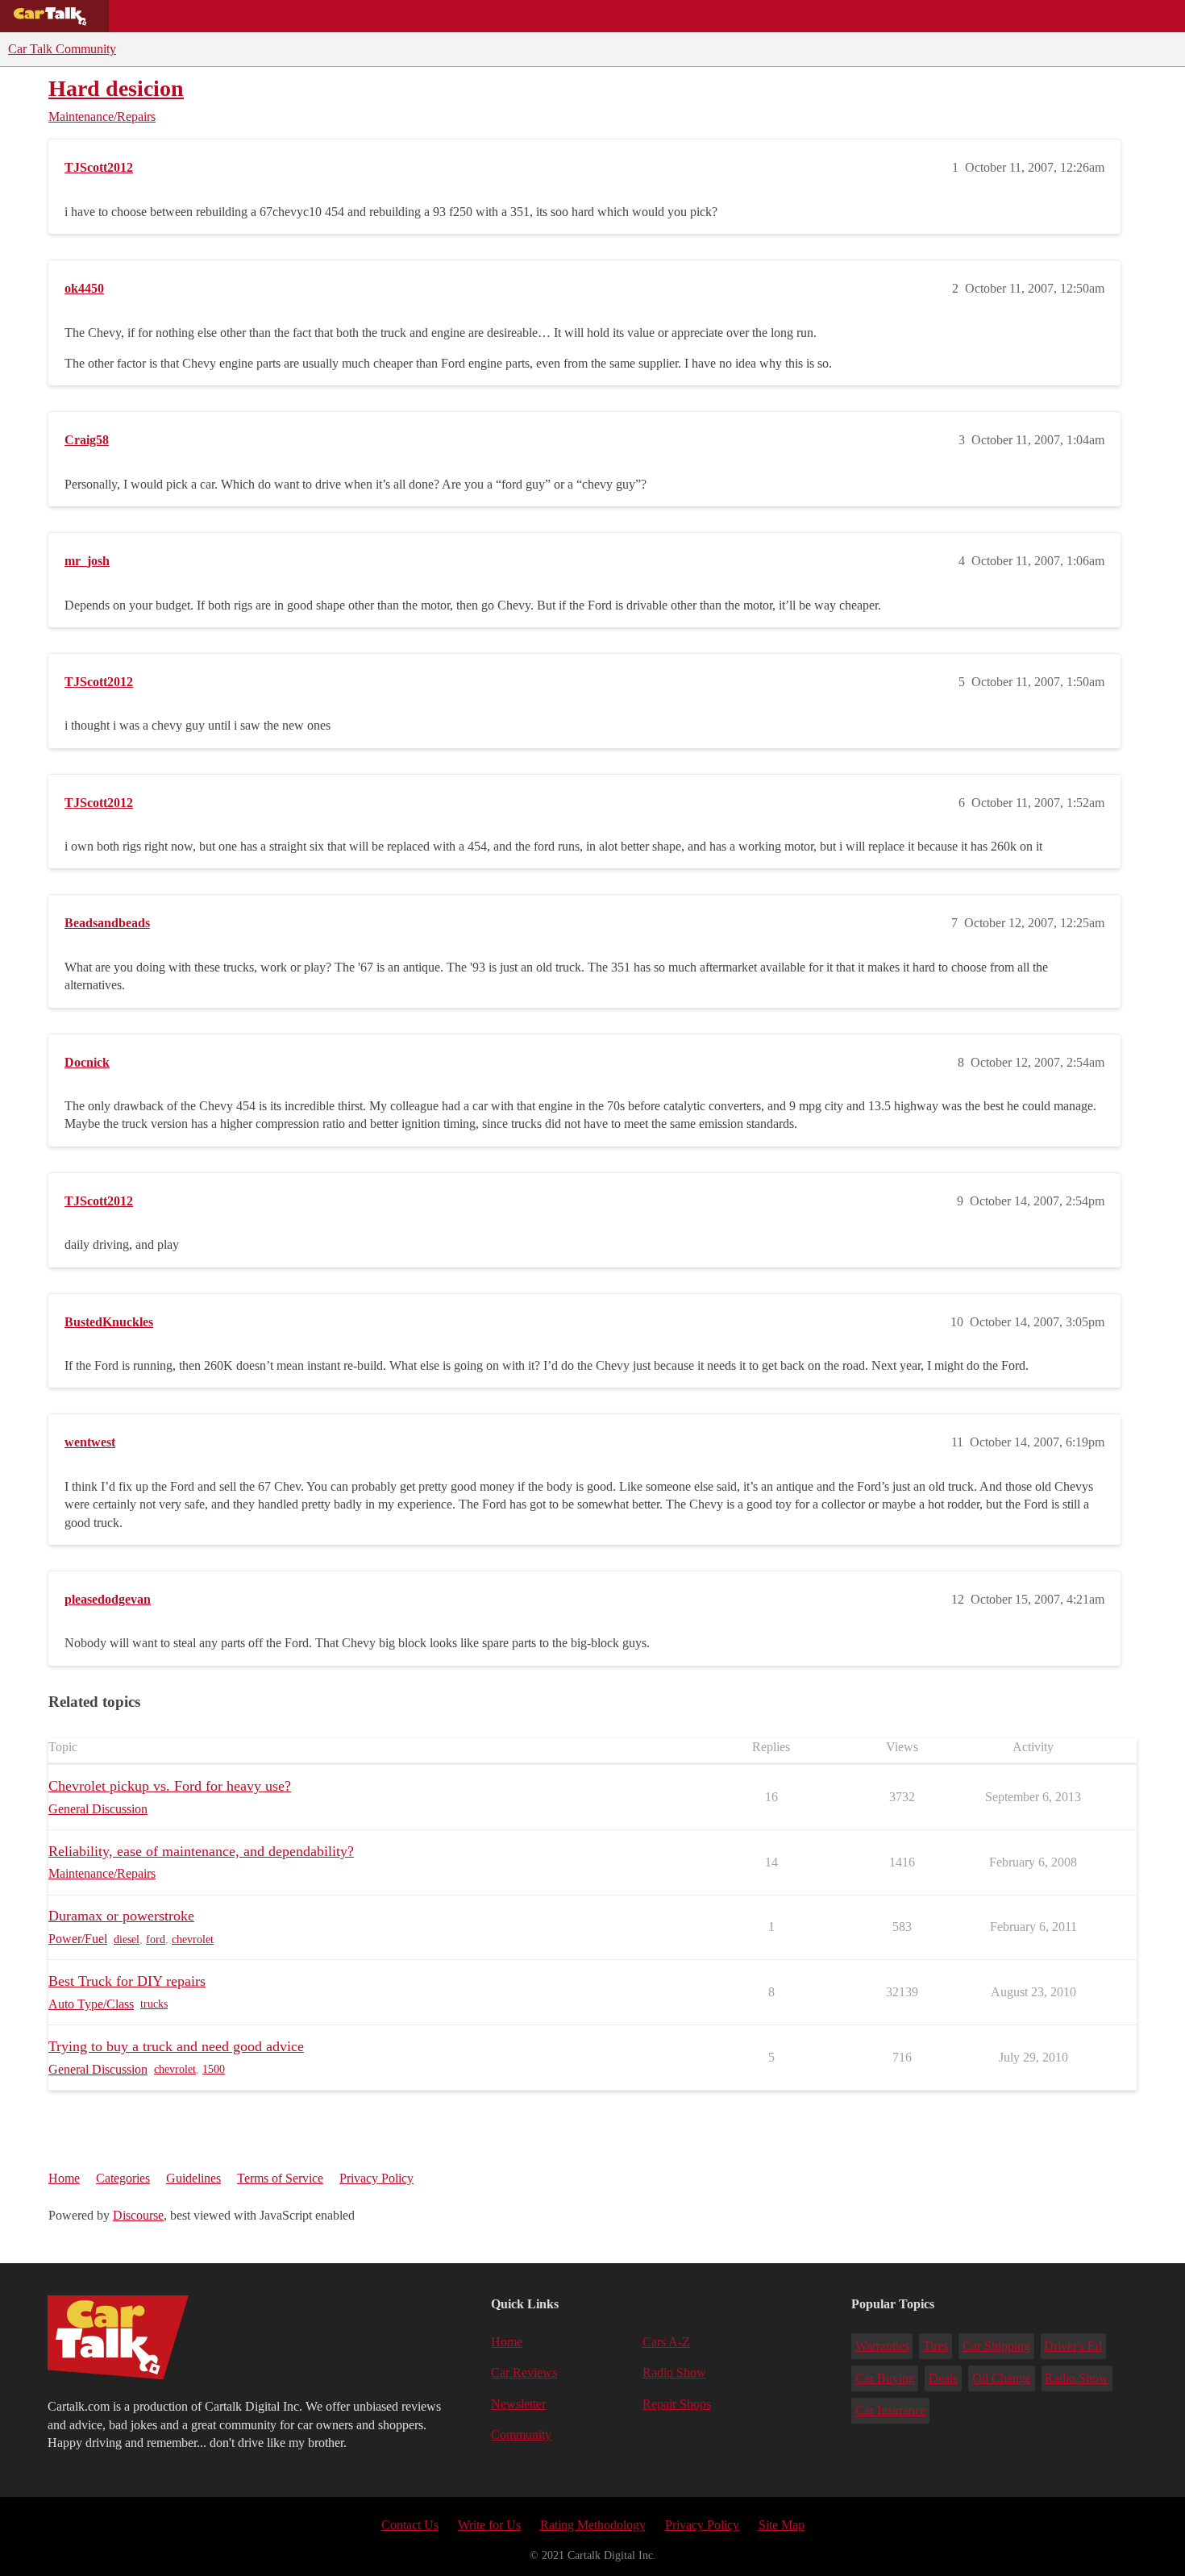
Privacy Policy (376, 2178)
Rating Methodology (593, 2525)
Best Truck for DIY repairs (127, 1981)
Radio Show (674, 2372)
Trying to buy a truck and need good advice (176, 2046)
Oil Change (1002, 2378)
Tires (936, 2346)
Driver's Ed (1073, 2346)
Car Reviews (337, 16)
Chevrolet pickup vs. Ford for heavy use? (170, 1786)
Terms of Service (280, 2178)
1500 (214, 2069)
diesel (127, 1939)
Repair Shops (441, 16)
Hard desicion (116, 88)
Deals (255, 16)
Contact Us (410, 2525)
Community (541, 16)
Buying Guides (166, 16)
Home (64, 2178)
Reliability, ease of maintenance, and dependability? (201, 1851)
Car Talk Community (62, 49)
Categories (123, 2178)
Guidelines (193, 2178)
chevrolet (193, 1939)
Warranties (882, 2346)
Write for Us (489, 2525)
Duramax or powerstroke (121, 1916)
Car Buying (885, 2378)
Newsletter (518, 2404)
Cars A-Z (627, 16)
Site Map (782, 2525)
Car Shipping (996, 2346)
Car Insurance (891, 2410)
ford (156, 1939)
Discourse (138, 2215)
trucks (154, 2004)
